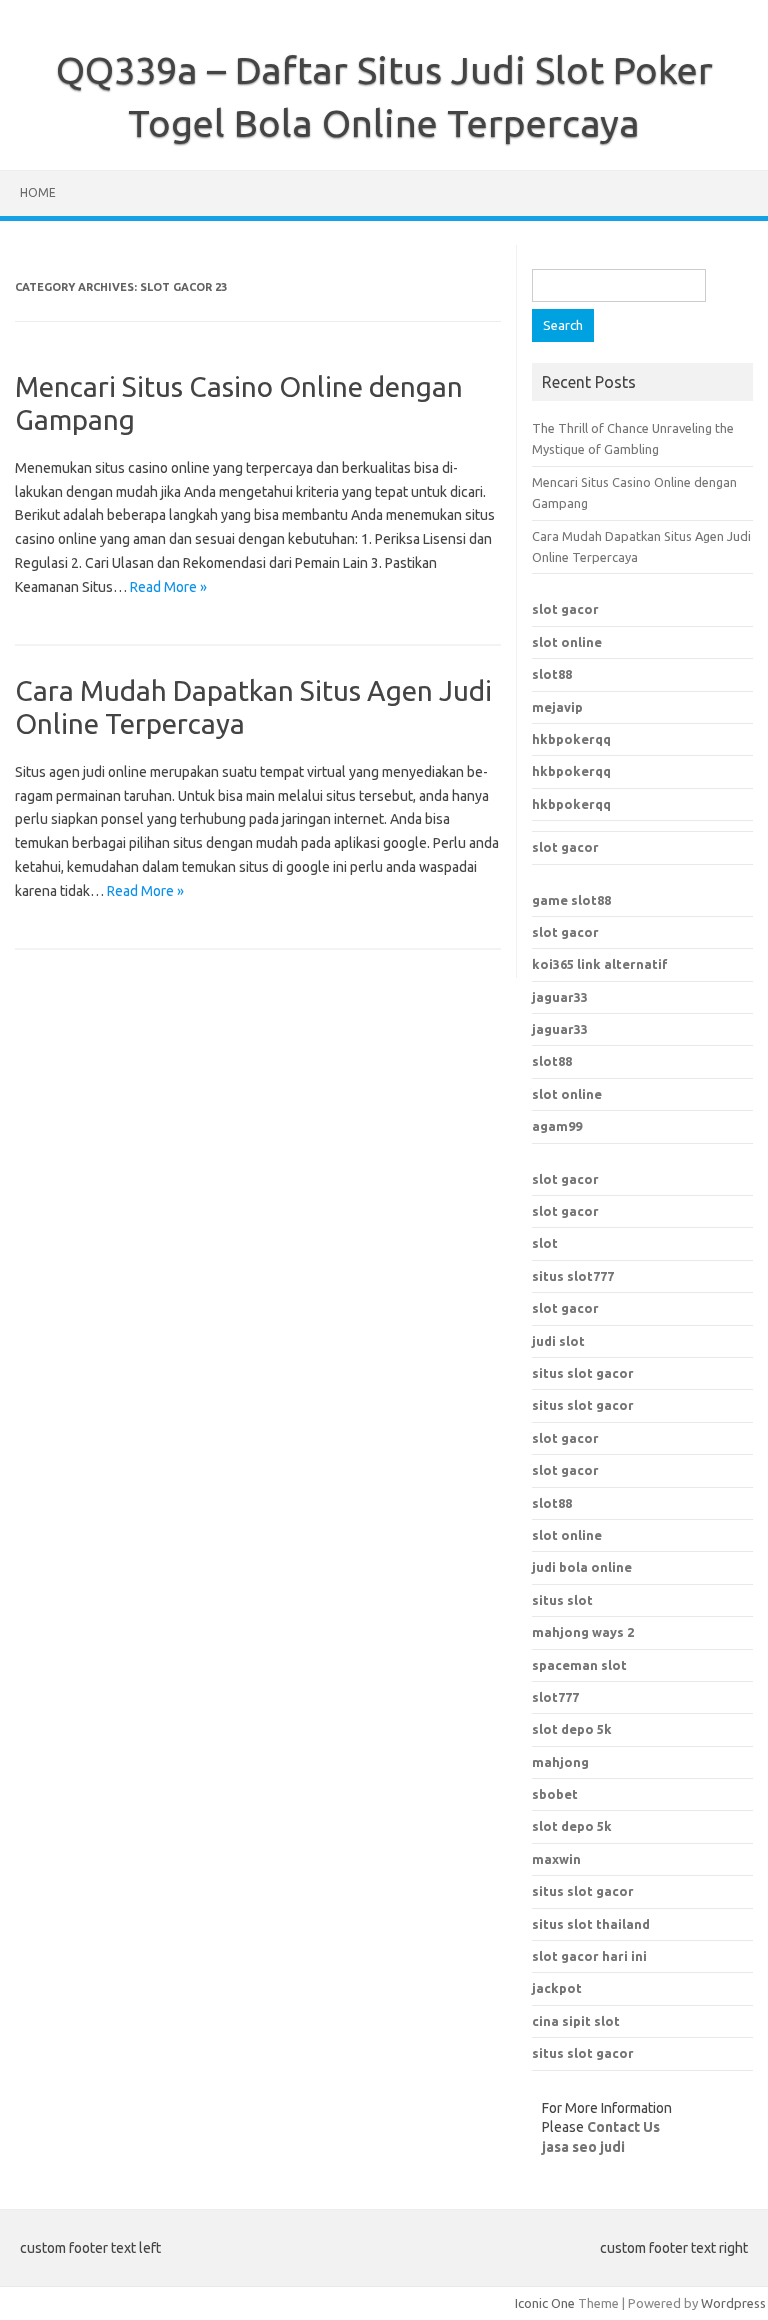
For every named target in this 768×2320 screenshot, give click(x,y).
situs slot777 (573, 1276)
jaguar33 (560, 997)
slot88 (552, 674)
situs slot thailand (591, 1924)
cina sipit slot (576, 2021)
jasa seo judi (583, 2147)
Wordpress (733, 2303)
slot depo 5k (572, 1729)
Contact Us (623, 2127)
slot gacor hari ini (589, 1956)
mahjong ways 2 (583, 1632)
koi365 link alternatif (600, 964)
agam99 (557, 1126)
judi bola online (582, 1567)
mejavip (557, 707)
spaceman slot (579, 1665)
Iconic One (545, 2303)
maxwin (556, 1859)
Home (38, 192)
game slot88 (571, 900)
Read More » (168, 587)
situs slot (562, 1600)
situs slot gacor (583, 1373)
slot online (567, 642)
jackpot (557, 1988)
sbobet (555, 1794)
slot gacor (565, 609)
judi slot (558, 1341)
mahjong (560, 1762)
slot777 (555, 1697)
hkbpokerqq (571, 739)
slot (545, 1243)
